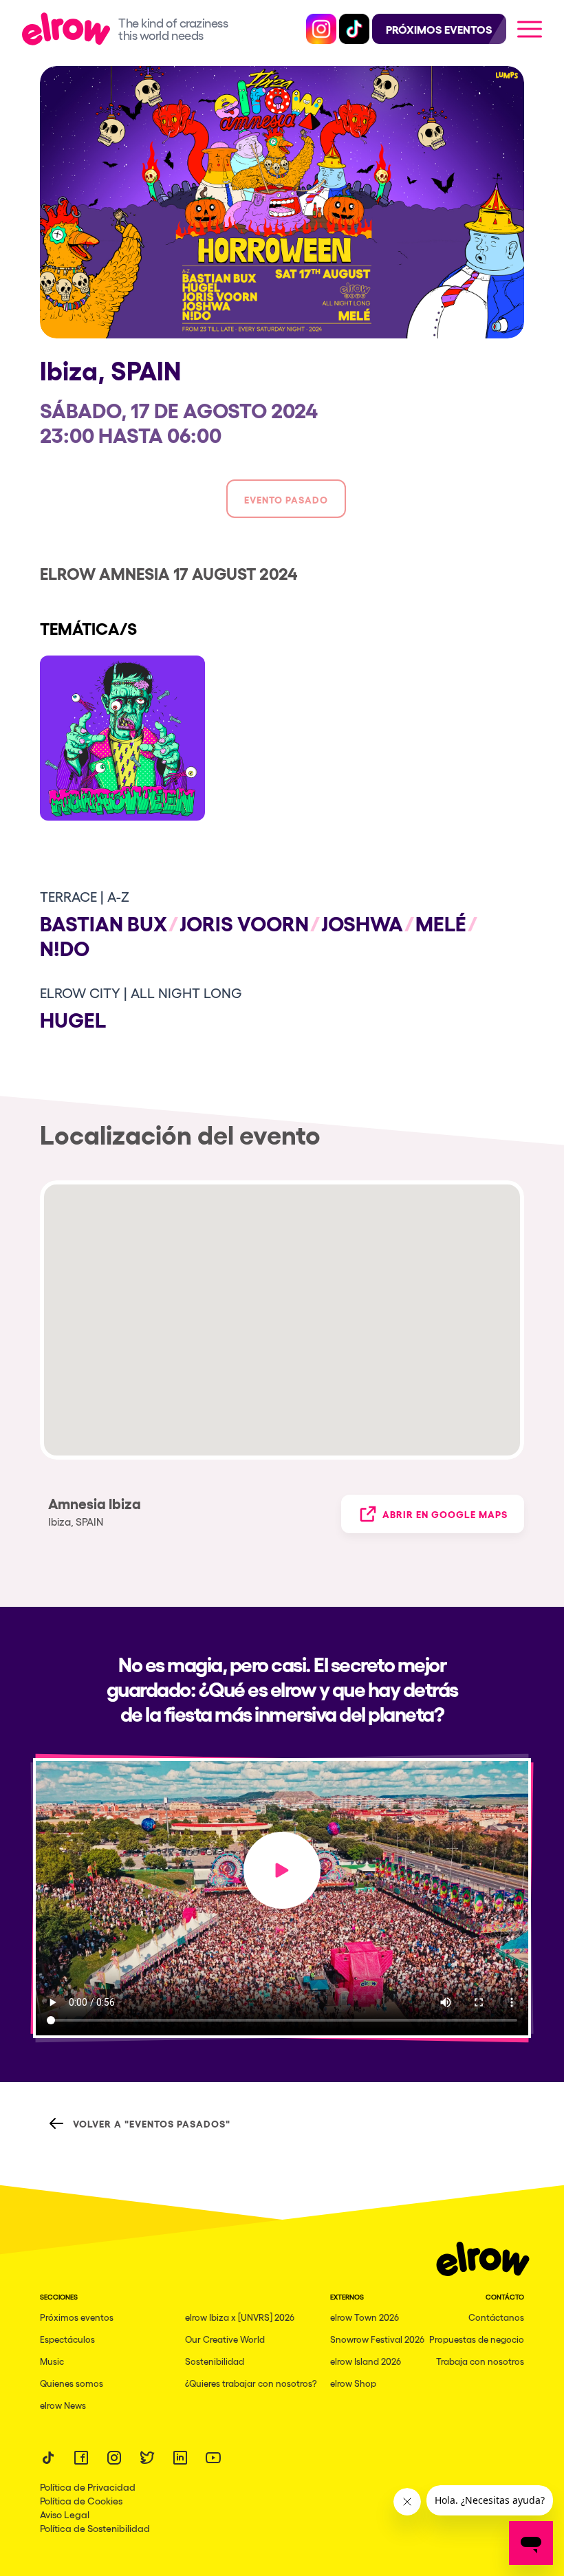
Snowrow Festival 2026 (377, 2339)
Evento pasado (286, 499)
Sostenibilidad (215, 2361)
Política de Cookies (81, 2500)
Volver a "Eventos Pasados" (152, 2123)
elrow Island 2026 (366, 2361)
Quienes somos (72, 2383)
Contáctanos (496, 2317)
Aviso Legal (65, 2514)
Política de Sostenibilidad (95, 2528)
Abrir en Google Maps (445, 1514)
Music (52, 2361)
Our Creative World (225, 2339)
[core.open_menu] (530, 29)
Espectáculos (67, 2339)
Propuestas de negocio (477, 2339)
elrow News (63, 2405)
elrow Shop (353, 2383)
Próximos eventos (77, 2317)
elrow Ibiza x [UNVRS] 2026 (240, 2317)
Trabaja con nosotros (480, 2361)
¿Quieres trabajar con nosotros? (251, 2383)
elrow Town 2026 (365, 2317)
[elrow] (70, 29)
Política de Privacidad (88, 2487)
